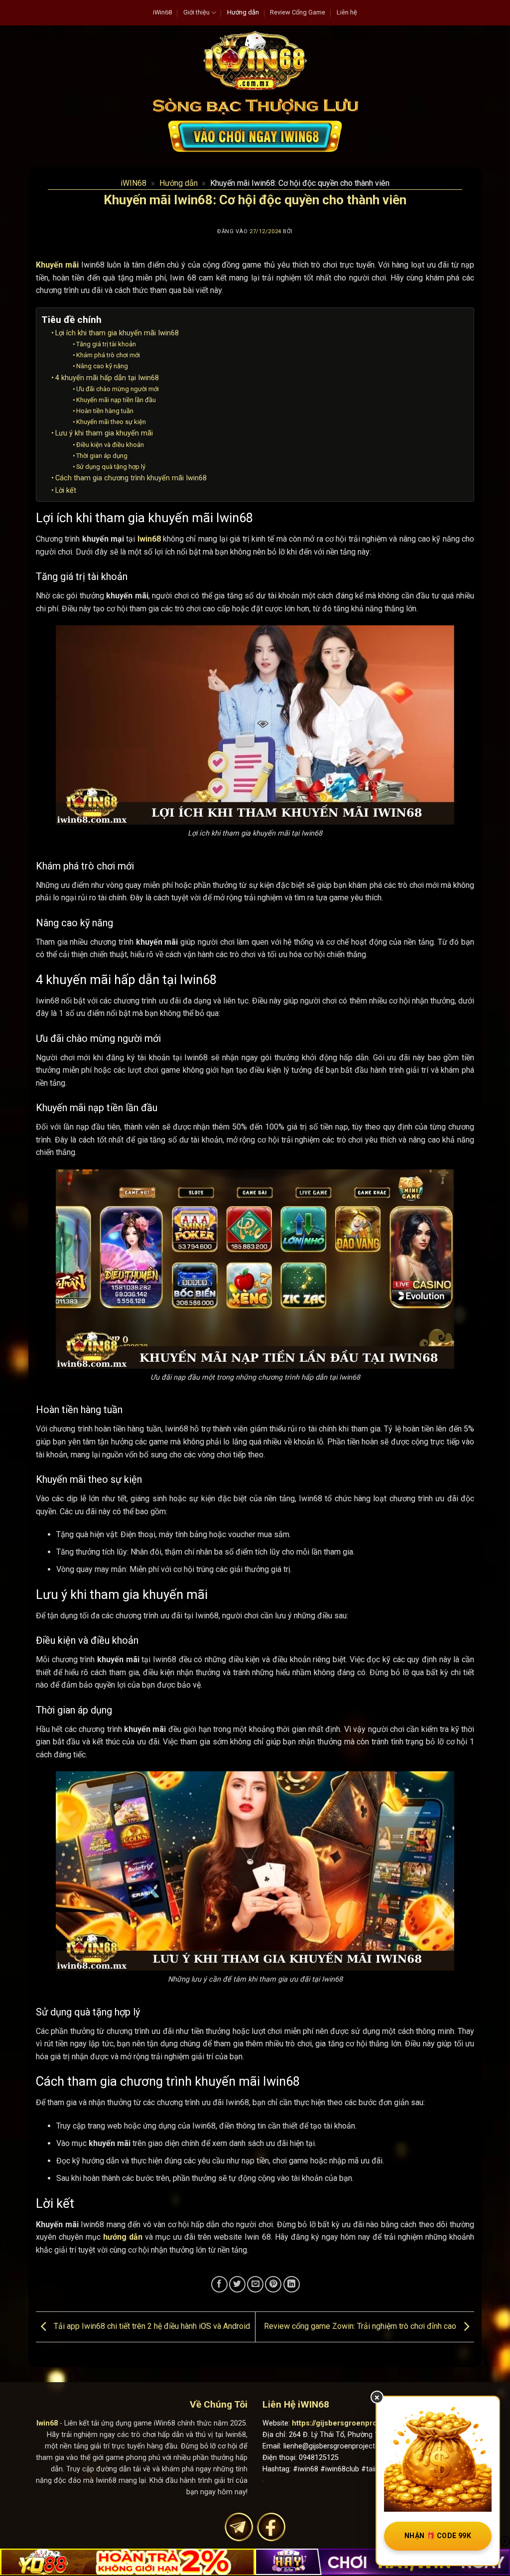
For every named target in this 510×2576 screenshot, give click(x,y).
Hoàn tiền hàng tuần (105, 411)
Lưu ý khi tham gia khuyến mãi (104, 433)
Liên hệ (347, 12)
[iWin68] (255, 60)
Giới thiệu (196, 12)
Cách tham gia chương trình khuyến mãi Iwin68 (131, 478)
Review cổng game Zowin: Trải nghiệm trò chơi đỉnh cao (361, 2326)
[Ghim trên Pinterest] (273, 2284)
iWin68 (162, 12)
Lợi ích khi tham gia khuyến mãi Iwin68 (117, 333)
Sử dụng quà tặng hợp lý (111, 467)
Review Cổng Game (298, 12)
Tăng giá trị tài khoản (106, 344)
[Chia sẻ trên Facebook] (219, 2284)
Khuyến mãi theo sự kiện (111, 422)
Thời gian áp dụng (102, 456)
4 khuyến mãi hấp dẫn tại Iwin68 (107, 378)
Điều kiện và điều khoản (110, 445)
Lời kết (66, 491)
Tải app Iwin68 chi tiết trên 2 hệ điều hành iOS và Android (151, 2326)
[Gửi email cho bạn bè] (255, 2284)
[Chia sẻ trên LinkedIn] (292, 2284)
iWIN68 (133, 183)
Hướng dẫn (243, 12)
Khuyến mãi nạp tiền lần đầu (116, 400)
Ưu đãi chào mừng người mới (118, 389)
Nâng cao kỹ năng (102, 366)
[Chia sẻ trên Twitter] (237, 2284)
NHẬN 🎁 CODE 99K (438, 2536)
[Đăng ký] (255, 136)
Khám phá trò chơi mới (108, 355)
